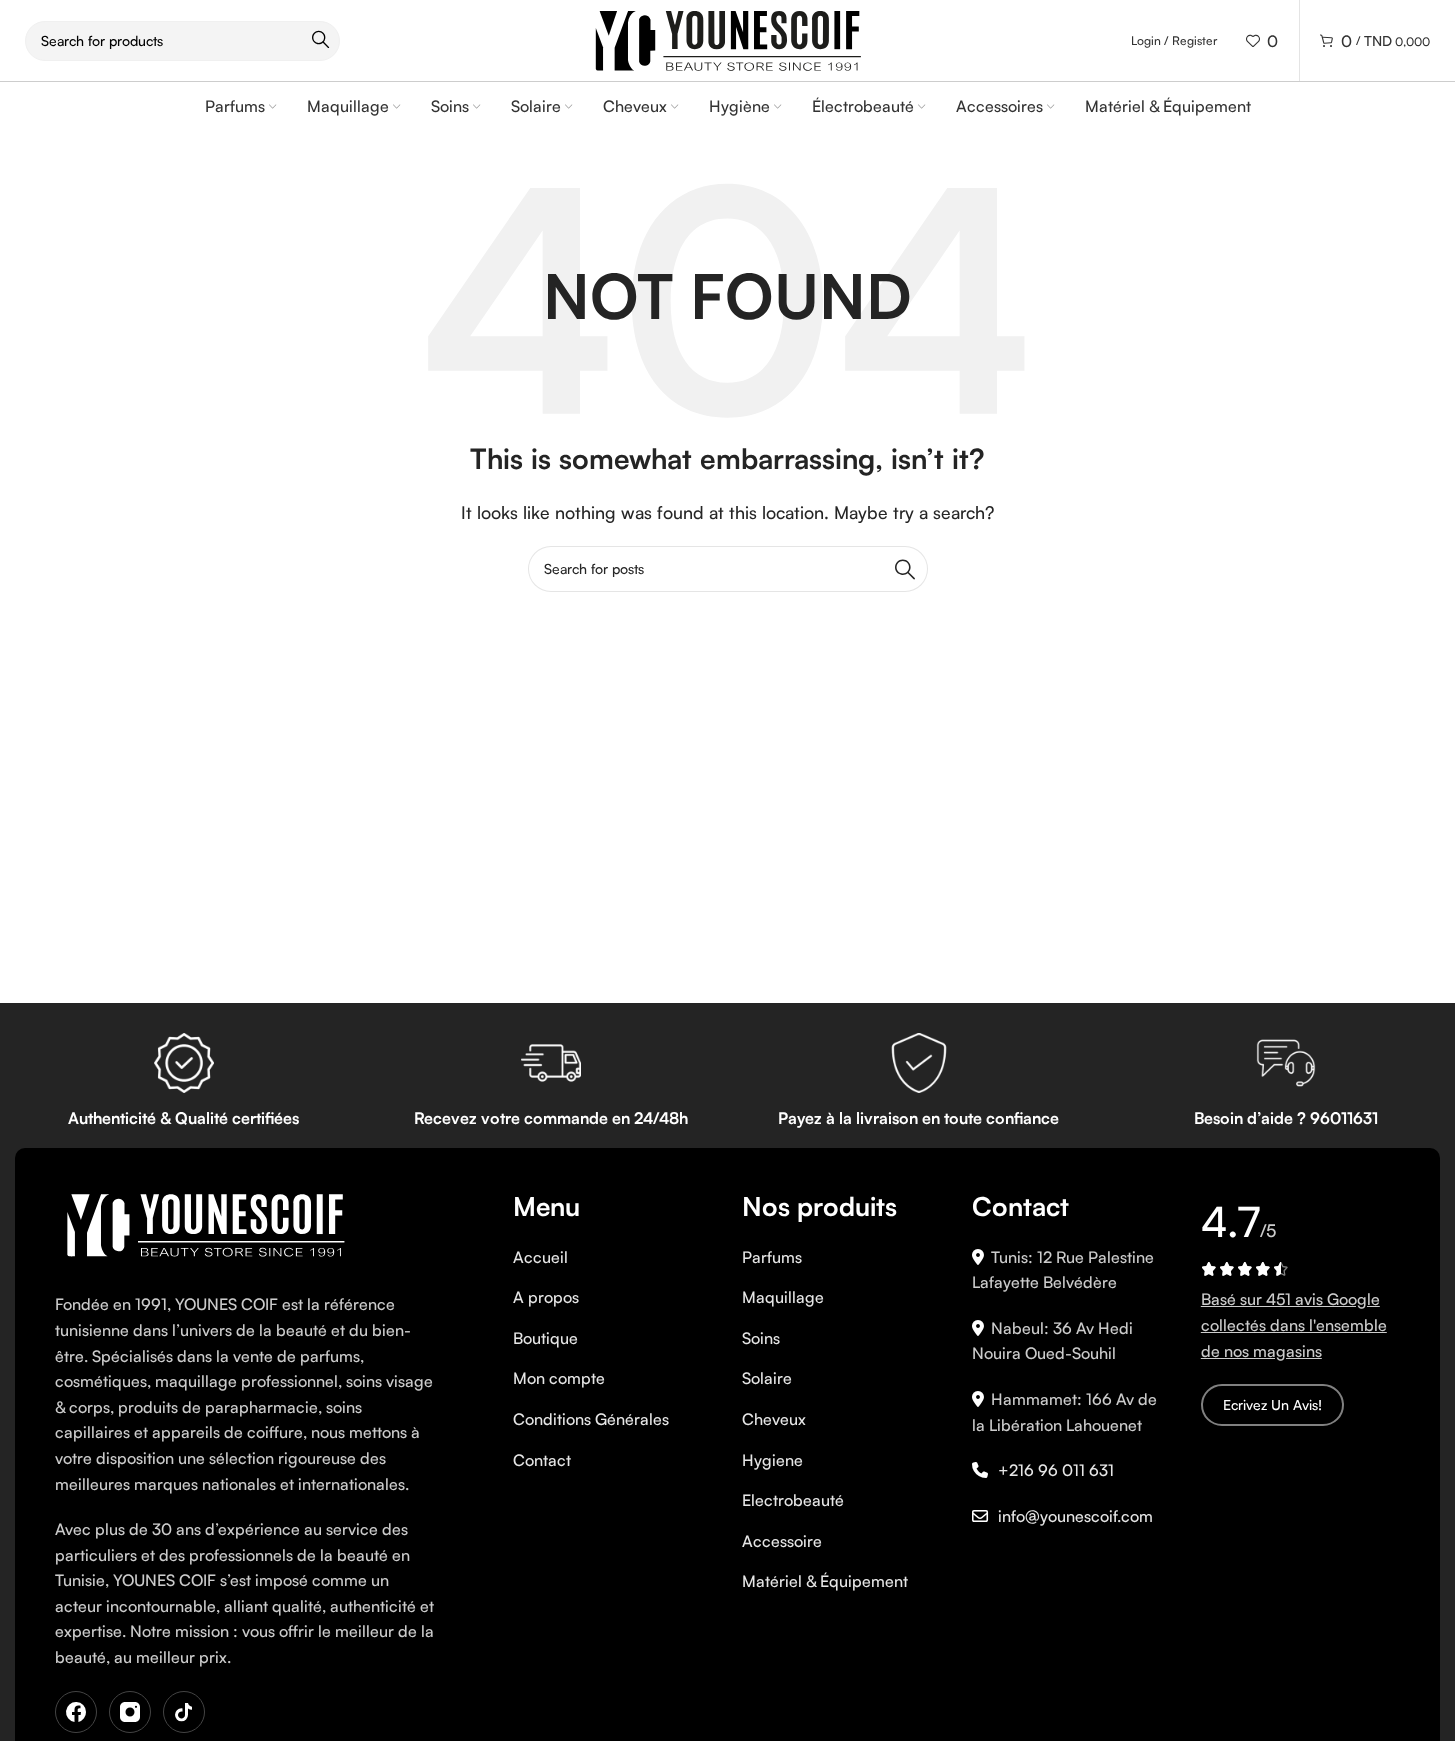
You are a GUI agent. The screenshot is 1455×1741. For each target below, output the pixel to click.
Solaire (767, 1378)
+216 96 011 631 (1056, 1470)
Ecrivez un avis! (1272, 1404)
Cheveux (774, 1419)
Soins (761, 1338)
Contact (542, 1460)
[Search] (905, 569)
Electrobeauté (793, 1500)
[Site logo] (728, 38)
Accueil (540, 1257)
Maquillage (783, 1297)
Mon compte (559, 1378)
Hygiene (772, 1460)
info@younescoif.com (1075, 1516)
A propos (546, 1297)
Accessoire (782, 1541)
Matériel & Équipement (825, 1581)
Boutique (545, 1338)
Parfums (772, 1257)
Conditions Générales (591, 1419)
